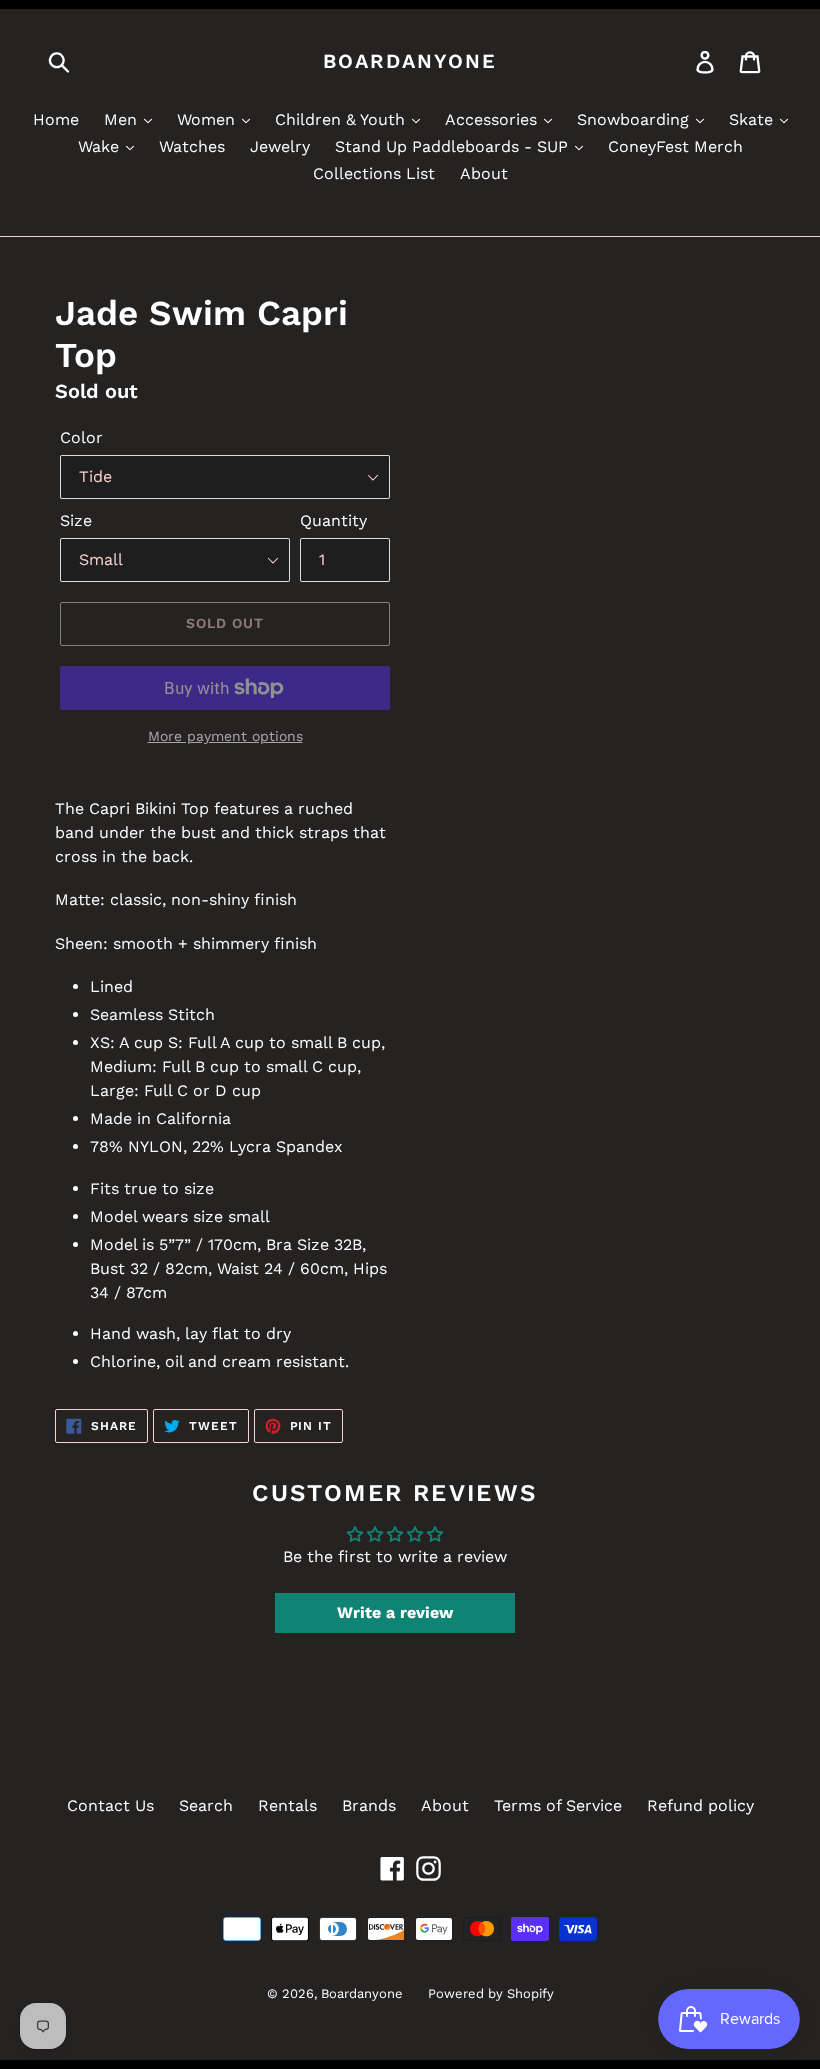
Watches (192, 146)
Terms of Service (558, 1805)
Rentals (287, 1805)
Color (81, 437)
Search (206, 1805)
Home (56, 119)
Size (76, 520)
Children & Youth (342, 119)
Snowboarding (635, 119)
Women (208, 119)
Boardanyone (410, 61)
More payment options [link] (225, 736)
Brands (369, 1805)
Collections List (374, 173)
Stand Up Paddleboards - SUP (454, 146)
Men (123, 119)
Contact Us (110, 1805)
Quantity (333, 520)
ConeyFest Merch (675, 146)
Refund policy (700, 1805)
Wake (101, 146)
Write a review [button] (395, 1612)
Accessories (493, 119)
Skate (753, 119)
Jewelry (280, 146)
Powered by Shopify (491, 1993)
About (484, 173)
